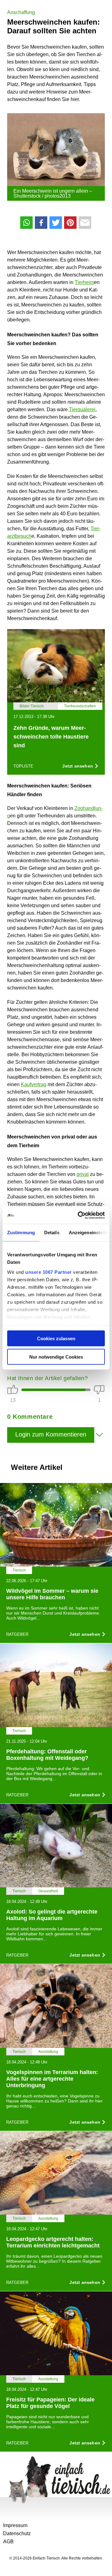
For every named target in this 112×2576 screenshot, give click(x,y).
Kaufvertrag (34, 1084)
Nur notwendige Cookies (56, 1357)
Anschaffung (21, 12)
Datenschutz (17, 2533)
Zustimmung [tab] (21, 1233)
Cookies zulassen (56, 1339)
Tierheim (84, 282)
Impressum (15, 2525)
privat (83, 1174)
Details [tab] (52, 1233)
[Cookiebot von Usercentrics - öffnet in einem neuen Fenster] (79, 1215)
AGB (8, 2542)
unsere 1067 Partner (49, 1272)
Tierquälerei (82, 409)
